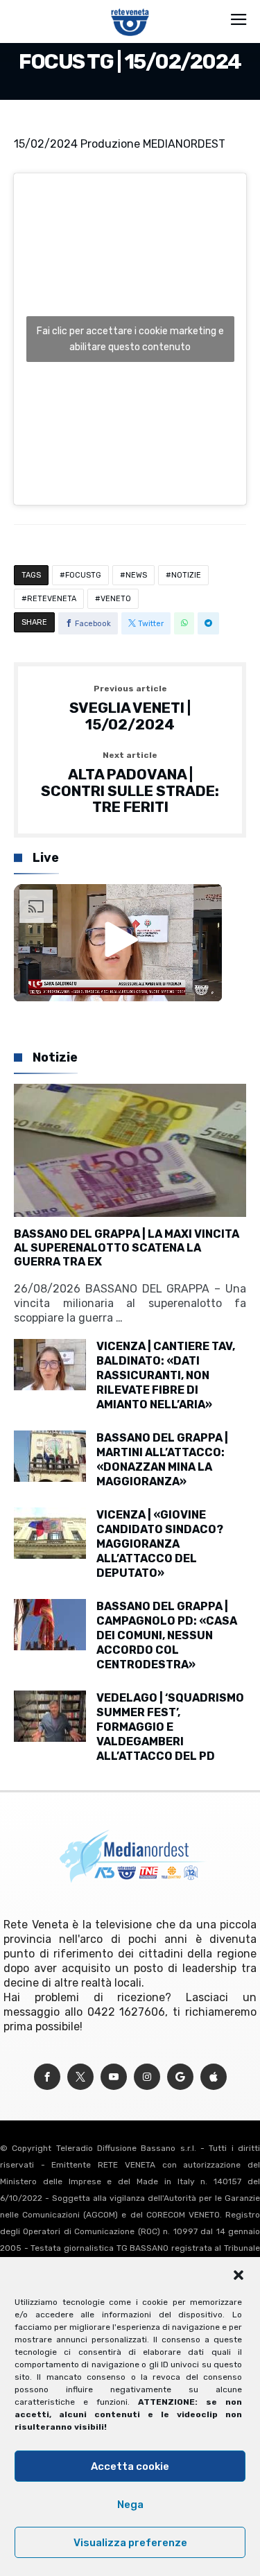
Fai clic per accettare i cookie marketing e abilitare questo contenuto (130, 339)
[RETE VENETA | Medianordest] (130, 8)
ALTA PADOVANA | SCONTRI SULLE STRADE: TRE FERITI (130, 783)
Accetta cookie (130, 2466)
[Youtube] (114, 2077)
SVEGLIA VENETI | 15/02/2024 (130, 708)
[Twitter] (80, 2077)
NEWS (136, 575)
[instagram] (147, 2077)
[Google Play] (180, 2077)
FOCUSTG (83, 575)
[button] (239, 2275)
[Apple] (214, 2077)
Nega (130, 2505)
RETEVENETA (52, 599)
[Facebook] (47, 2077)
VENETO (116, 599)
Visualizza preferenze (130, 2543)
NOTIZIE (186, 575)
